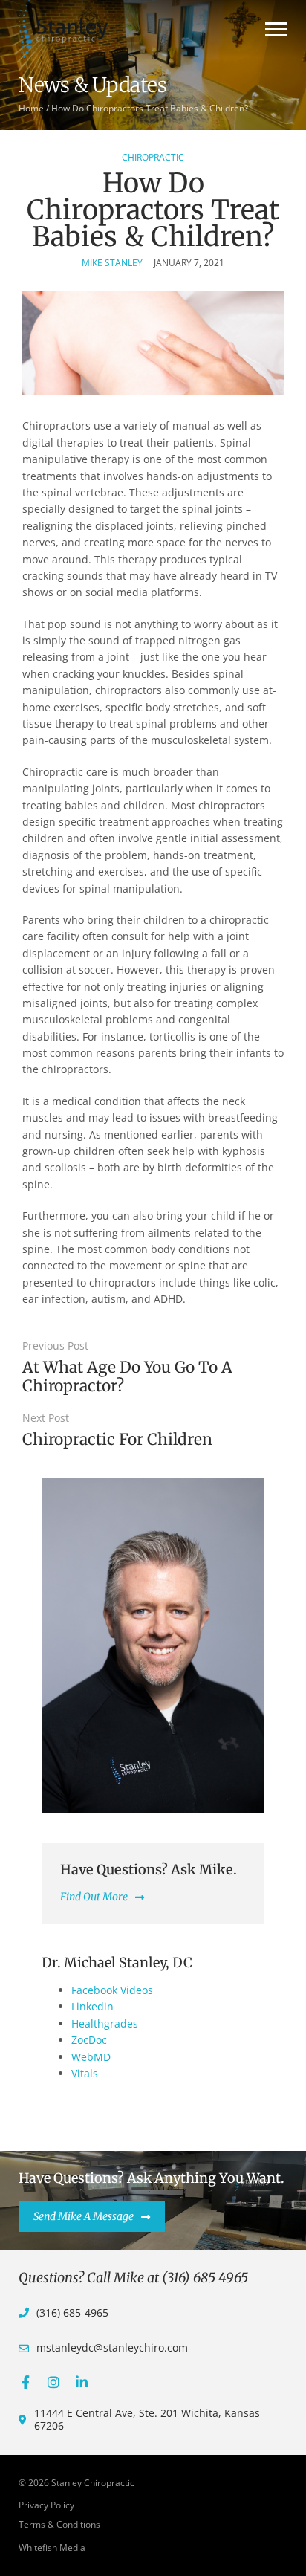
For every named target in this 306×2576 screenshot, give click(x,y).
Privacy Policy (46, 2505)
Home (31, 108)
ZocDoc (89, 2040)
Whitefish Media (52, 2547)
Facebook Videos (112, 1990)
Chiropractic (153, 157)
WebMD (91, 2057)
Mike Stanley (112, 263)
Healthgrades (105, 2023)
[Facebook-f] (25, 2382)
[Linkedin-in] (82, 2382)
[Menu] (276, 29)
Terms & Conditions (59, 2524)
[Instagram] (53, 2382)
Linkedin (92, 2006)
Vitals (85, 2073)
